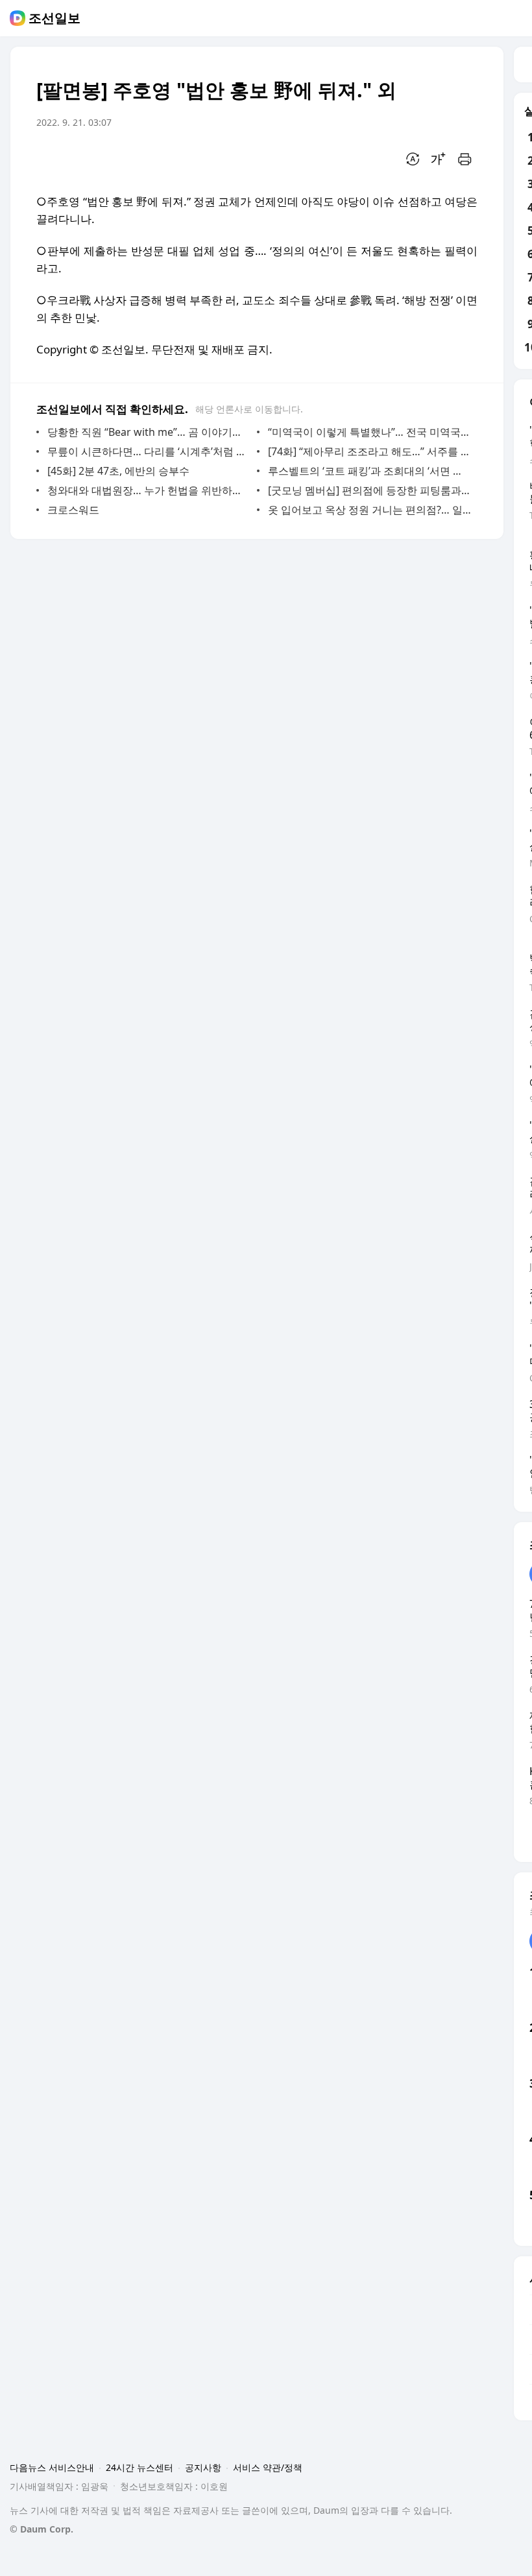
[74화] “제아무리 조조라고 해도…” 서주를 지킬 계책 (369, 451)
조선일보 (54, 18)
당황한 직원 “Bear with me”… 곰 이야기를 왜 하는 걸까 (149, 432)
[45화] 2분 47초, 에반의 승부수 (118, 471)
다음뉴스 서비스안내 (52, 2467)
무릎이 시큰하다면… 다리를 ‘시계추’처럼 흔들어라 (149, 451)
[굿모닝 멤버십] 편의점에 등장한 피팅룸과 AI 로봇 (369, 490)
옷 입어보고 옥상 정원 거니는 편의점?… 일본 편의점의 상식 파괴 (369, 510)
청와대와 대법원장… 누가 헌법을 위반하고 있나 (149, 490)
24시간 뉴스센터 (139, 2467)
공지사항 (203, 2467)
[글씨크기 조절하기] (439, 159)
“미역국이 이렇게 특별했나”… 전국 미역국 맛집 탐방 (369, 432)
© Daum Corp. (42, 2529)
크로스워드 (73, 510)
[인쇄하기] (465, 159)
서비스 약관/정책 (268, 2467)
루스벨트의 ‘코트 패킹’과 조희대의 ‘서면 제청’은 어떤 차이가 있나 (369, 471)
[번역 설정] (413, 159)
